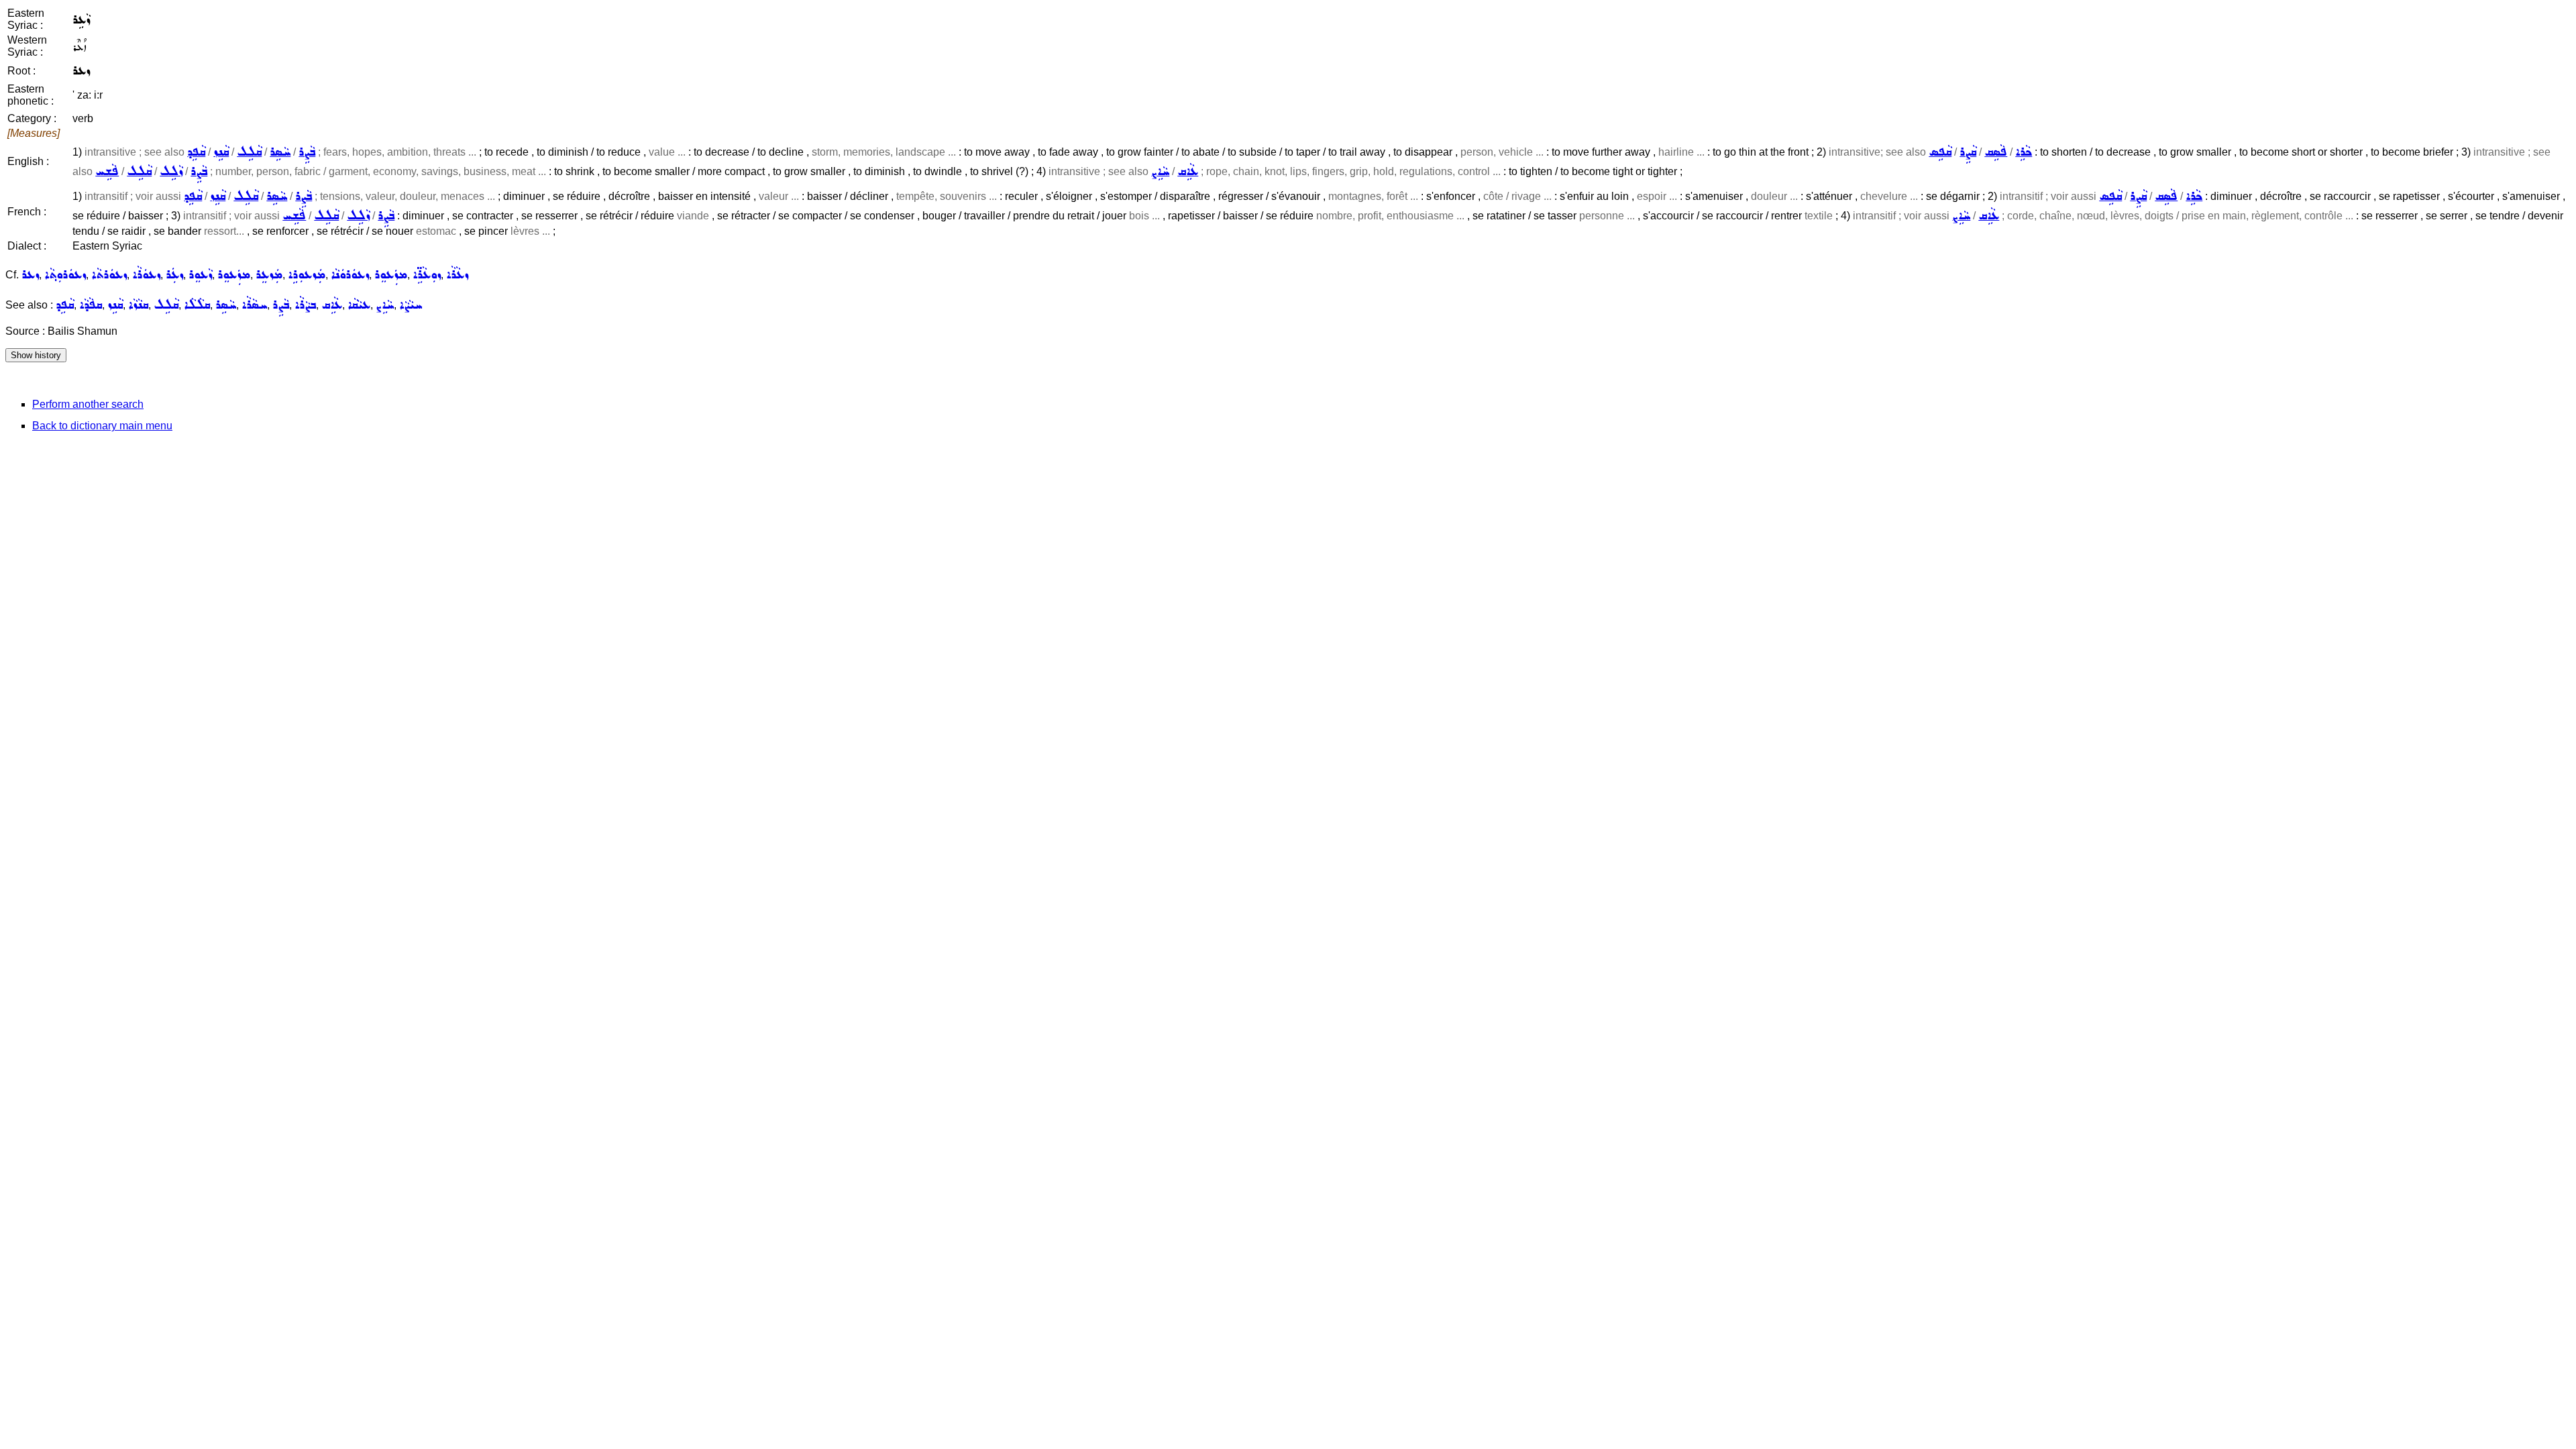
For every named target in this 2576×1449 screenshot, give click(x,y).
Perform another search (88, 404)
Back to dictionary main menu (102, 426)
